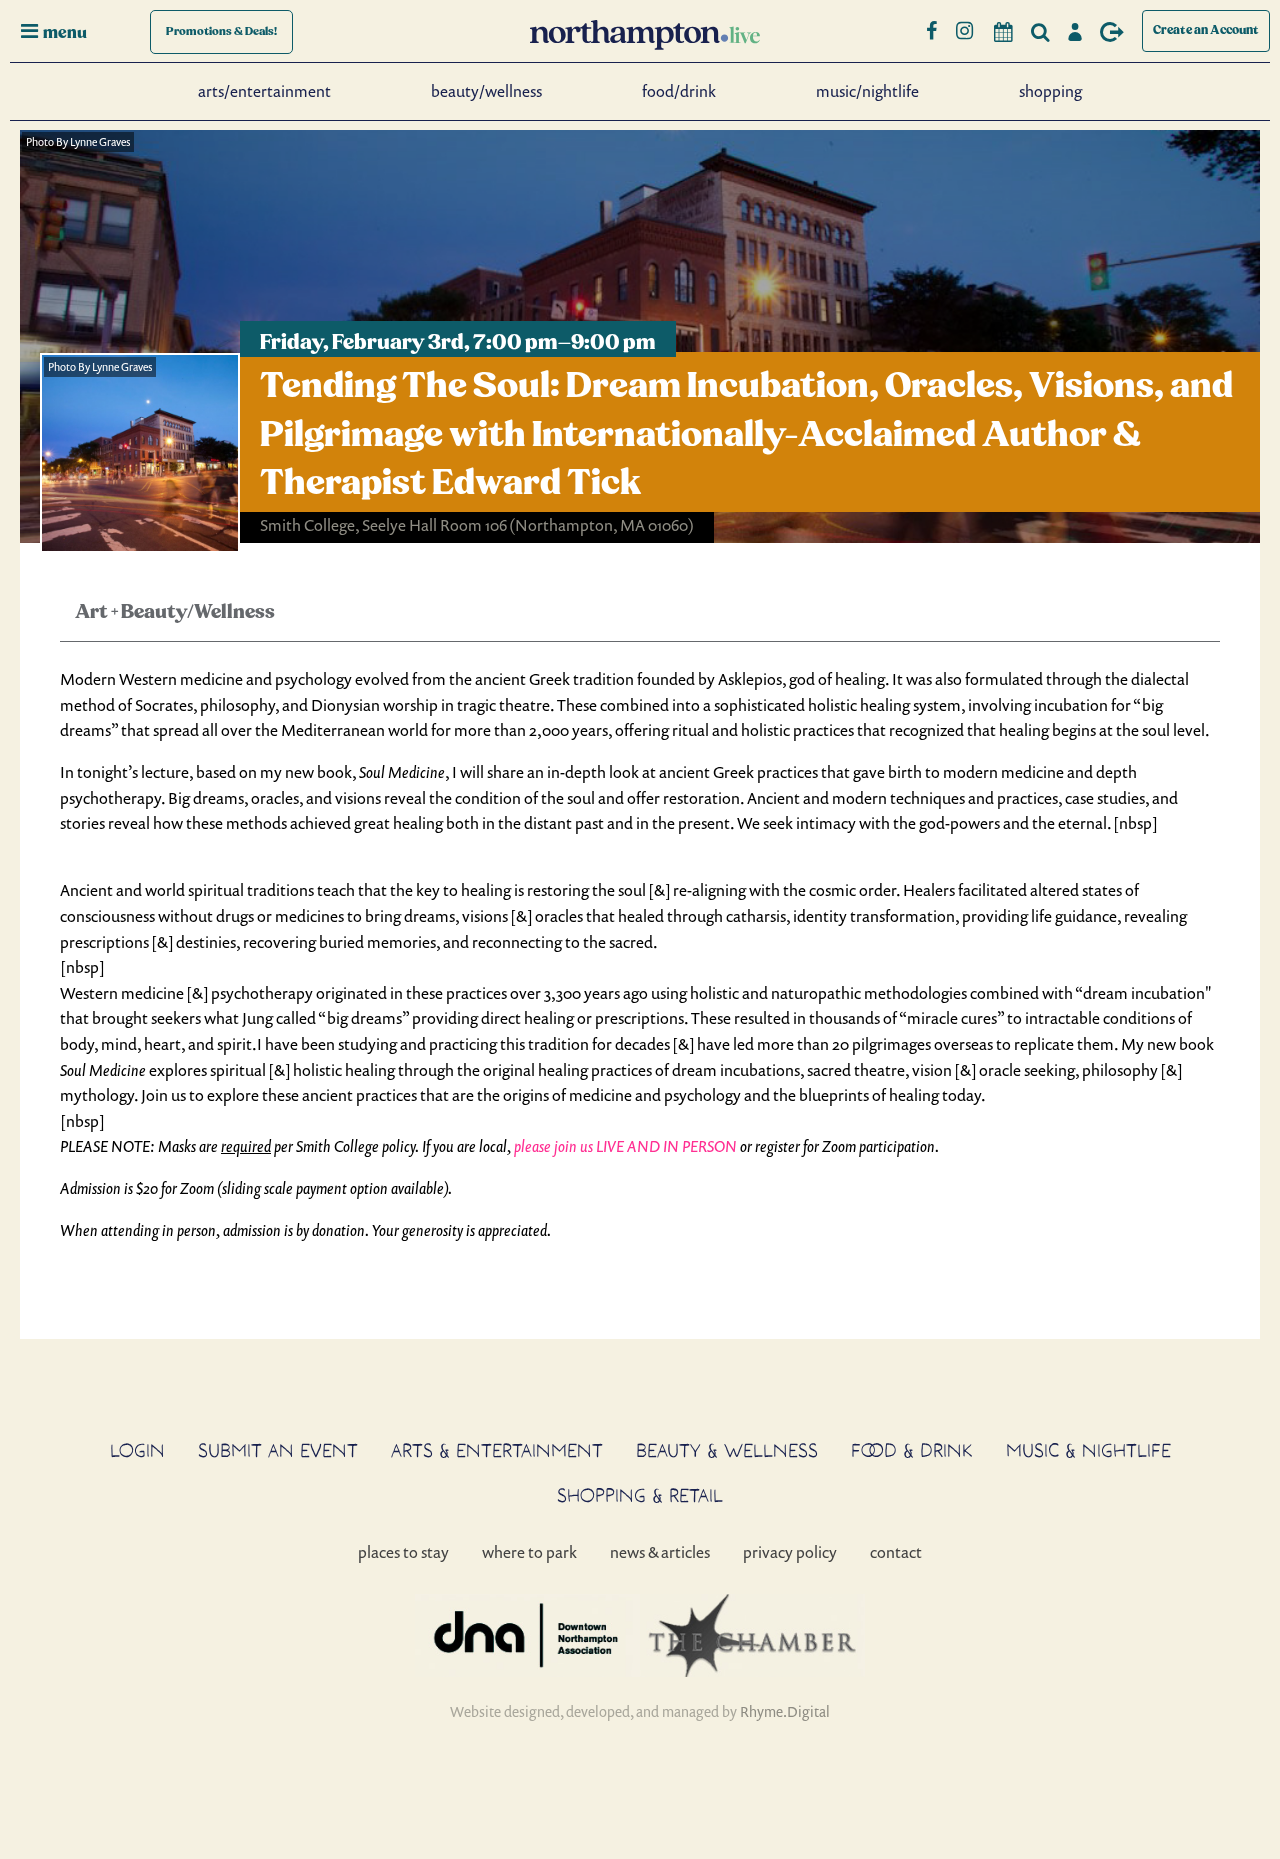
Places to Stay (403, 1552)
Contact (896, 1552)
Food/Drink (679, 91)
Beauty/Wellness (486, 91)
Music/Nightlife (867, 91)
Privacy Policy (790, 1552)
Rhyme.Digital (785, 1711)
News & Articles (660, 1552)
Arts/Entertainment (264, 91)
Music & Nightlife (1088, 1450)
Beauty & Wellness (727, 1450)
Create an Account (1206, 30)
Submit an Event (278, 1450)
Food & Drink (912, 1450)
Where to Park (529, 1552)
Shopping (1050, 91)
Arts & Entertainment (497, 1450)
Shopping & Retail (640, 1495)
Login (137, 1450)
